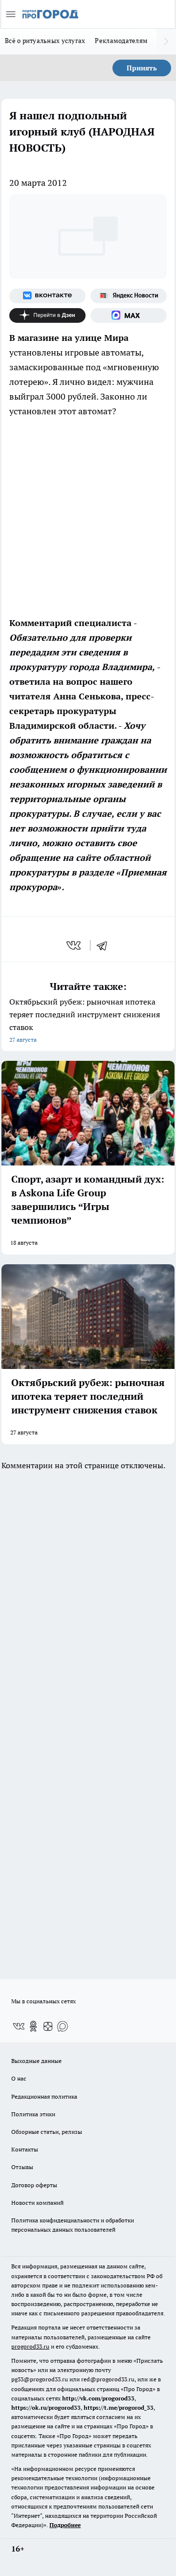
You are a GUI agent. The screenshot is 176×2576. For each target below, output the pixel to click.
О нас (19, 2078)
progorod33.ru (30, 2346)
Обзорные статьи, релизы (47, 2132)
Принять (142, 68)
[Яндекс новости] (129, 296)
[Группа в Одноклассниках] (33, 2026)
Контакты (25, 2149)
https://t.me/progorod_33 (119, 2408)
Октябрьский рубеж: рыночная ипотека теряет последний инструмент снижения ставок (85, 1020)
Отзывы (22, 2167)
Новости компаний (37, 2203)
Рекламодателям (121, 41)
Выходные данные (36, 2061)
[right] (166, 42)
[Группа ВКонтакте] (47, 296)
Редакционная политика (44, 2096)
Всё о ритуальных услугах (45, 41)
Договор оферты (34, 2185)
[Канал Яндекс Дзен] (47, 315)
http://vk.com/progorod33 (98, 2398)
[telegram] (105, 945)
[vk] (75, 945)
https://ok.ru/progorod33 (46, 2408)
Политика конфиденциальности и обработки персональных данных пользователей (73, 2225)
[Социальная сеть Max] (129, 315)
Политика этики (33, 2114)
